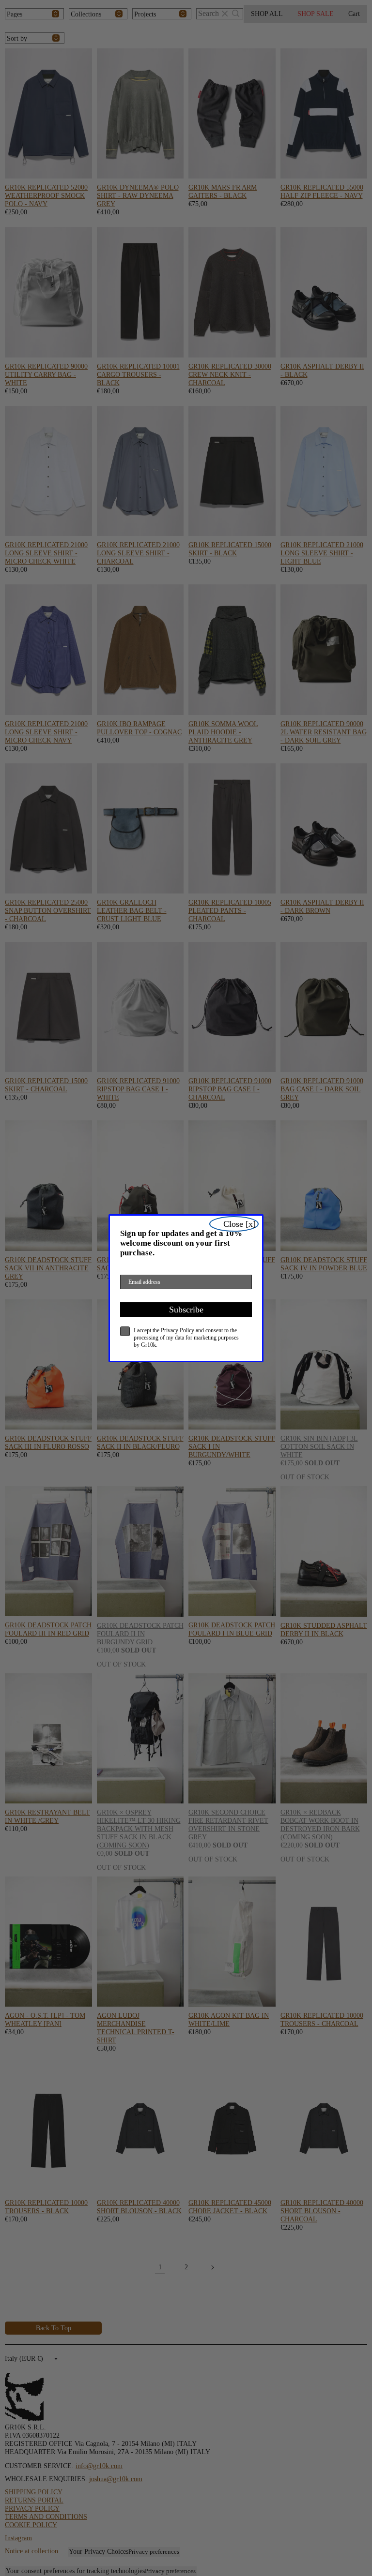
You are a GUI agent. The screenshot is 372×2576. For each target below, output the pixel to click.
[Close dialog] (234, 1224)
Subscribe (186, 1310)
